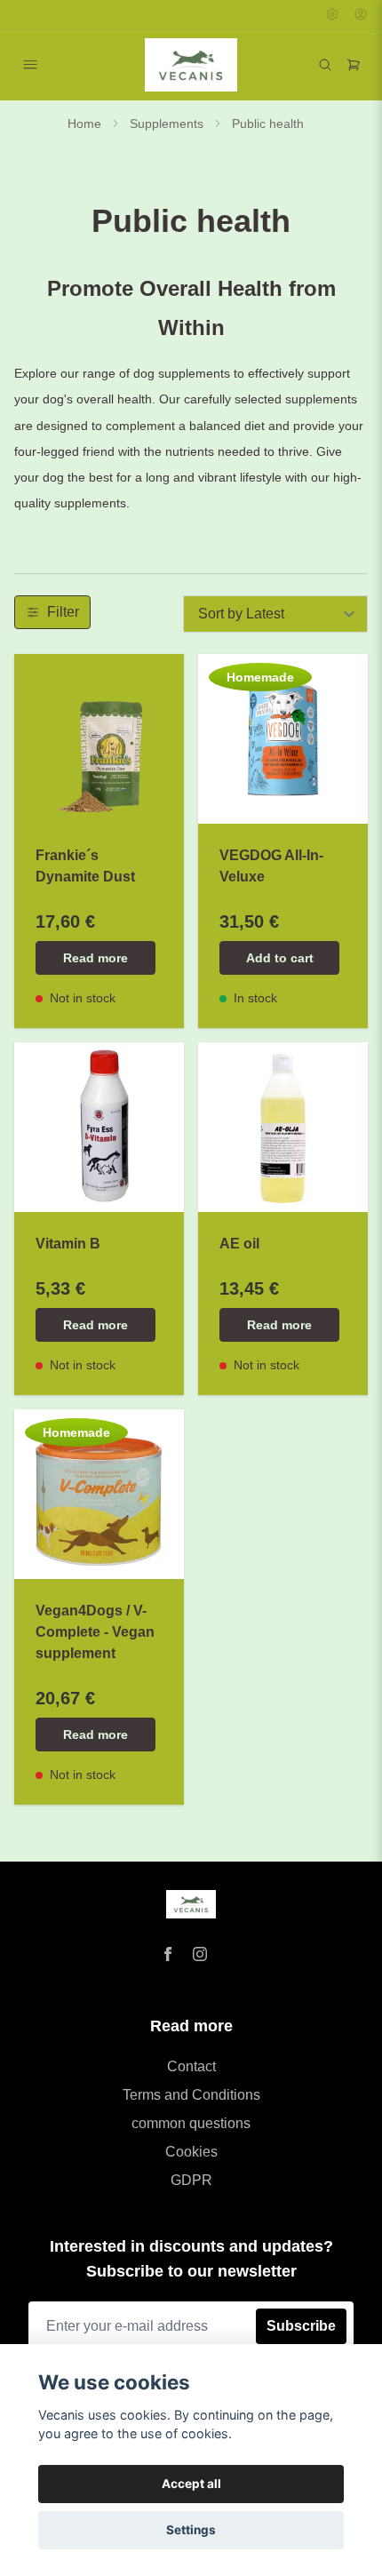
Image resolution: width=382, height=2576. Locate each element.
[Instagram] (200, 1954)
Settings (191, 2530)
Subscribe (301, 2326)
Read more (95, 958)
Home (84, 124)
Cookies (191, 2152)
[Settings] (332, 14)
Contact (191, 2066)
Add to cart (280, 958)
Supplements (167, 124)
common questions (191, 2123)
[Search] (325, 65)
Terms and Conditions (191, 2095)
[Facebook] (168, 1954)
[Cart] (354, 65)
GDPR (191, 2180)
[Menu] (30, 65)
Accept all (191, 2484)
